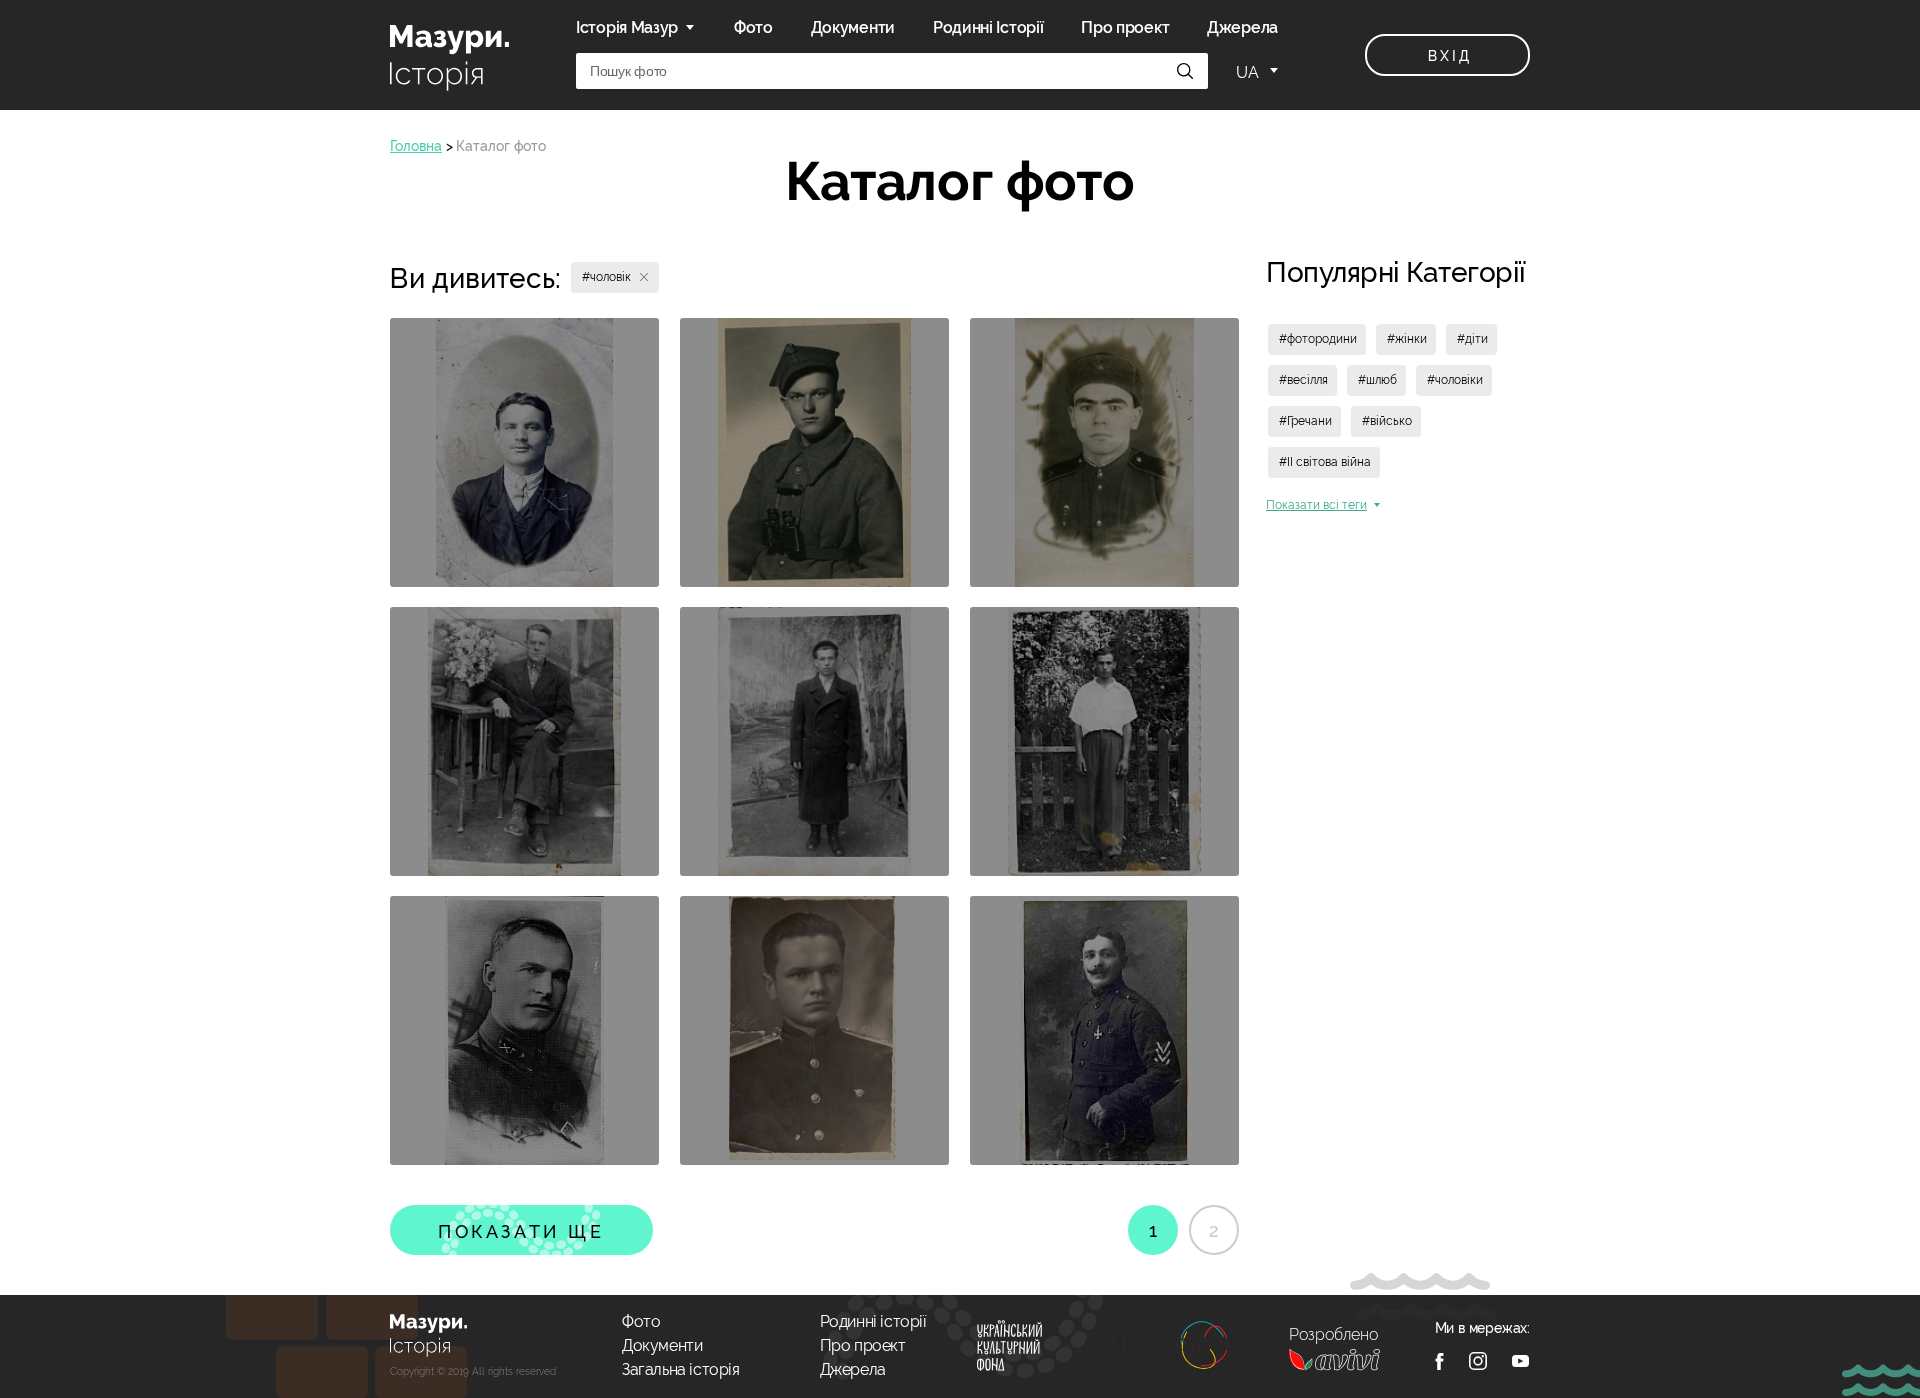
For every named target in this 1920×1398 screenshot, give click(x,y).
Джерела (1242, 27)
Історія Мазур (627, 27)
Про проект (1125, 27)
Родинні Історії (988, 27)
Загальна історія (681, 1369)
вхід (1449, 56)
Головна (416, 146)
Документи (853, 27)
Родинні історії (873, 1321)
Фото (753, 27)
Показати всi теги (1316, 505)
